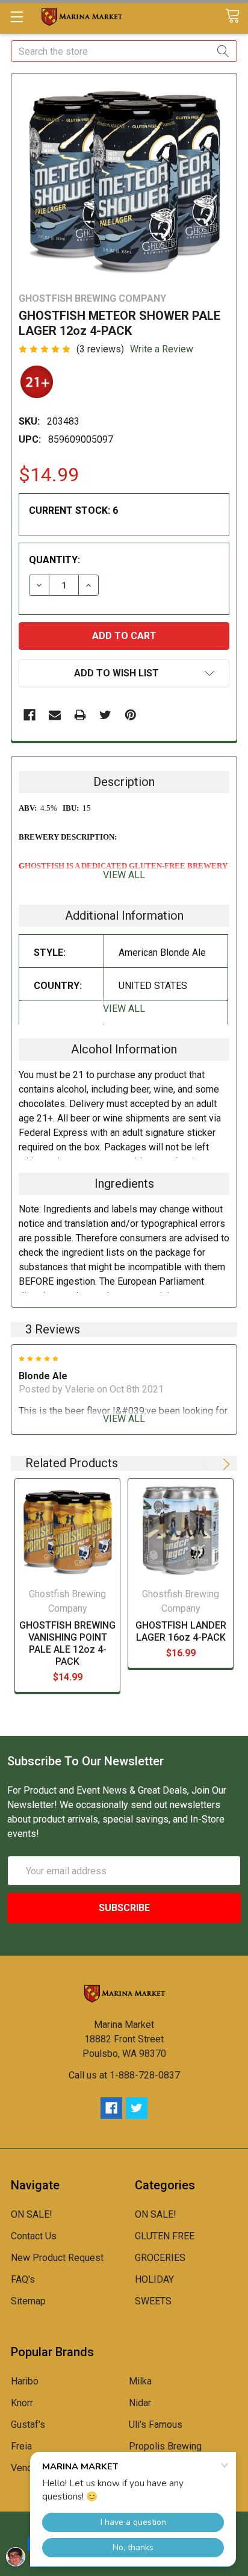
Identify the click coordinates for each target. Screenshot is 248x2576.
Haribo (25, 2381)
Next (225, 1464)
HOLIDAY (154, 2279)
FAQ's (23, 2279)
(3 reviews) (100, 349)
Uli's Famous (156, 2425)
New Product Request (57, 2258)
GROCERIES (160, 2258)
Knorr (22, 2403)
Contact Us (34, 2236)
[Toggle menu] (17, 17)
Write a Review (162, 349)
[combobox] (124, 51)
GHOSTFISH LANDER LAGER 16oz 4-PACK (181, 1631)
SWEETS (153, 2301)
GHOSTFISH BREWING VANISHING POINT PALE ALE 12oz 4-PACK (67, 1643)
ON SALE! (32, 2214)
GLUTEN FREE (165, 2236)
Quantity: (54, 560)
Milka (140, 2381)
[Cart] (237, 17)
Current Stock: (73, 510)
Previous (206, 1464)
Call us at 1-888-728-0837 (124, 2075)
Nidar (140, 2403)
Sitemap (28, 2301)
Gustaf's (28, 2425)
